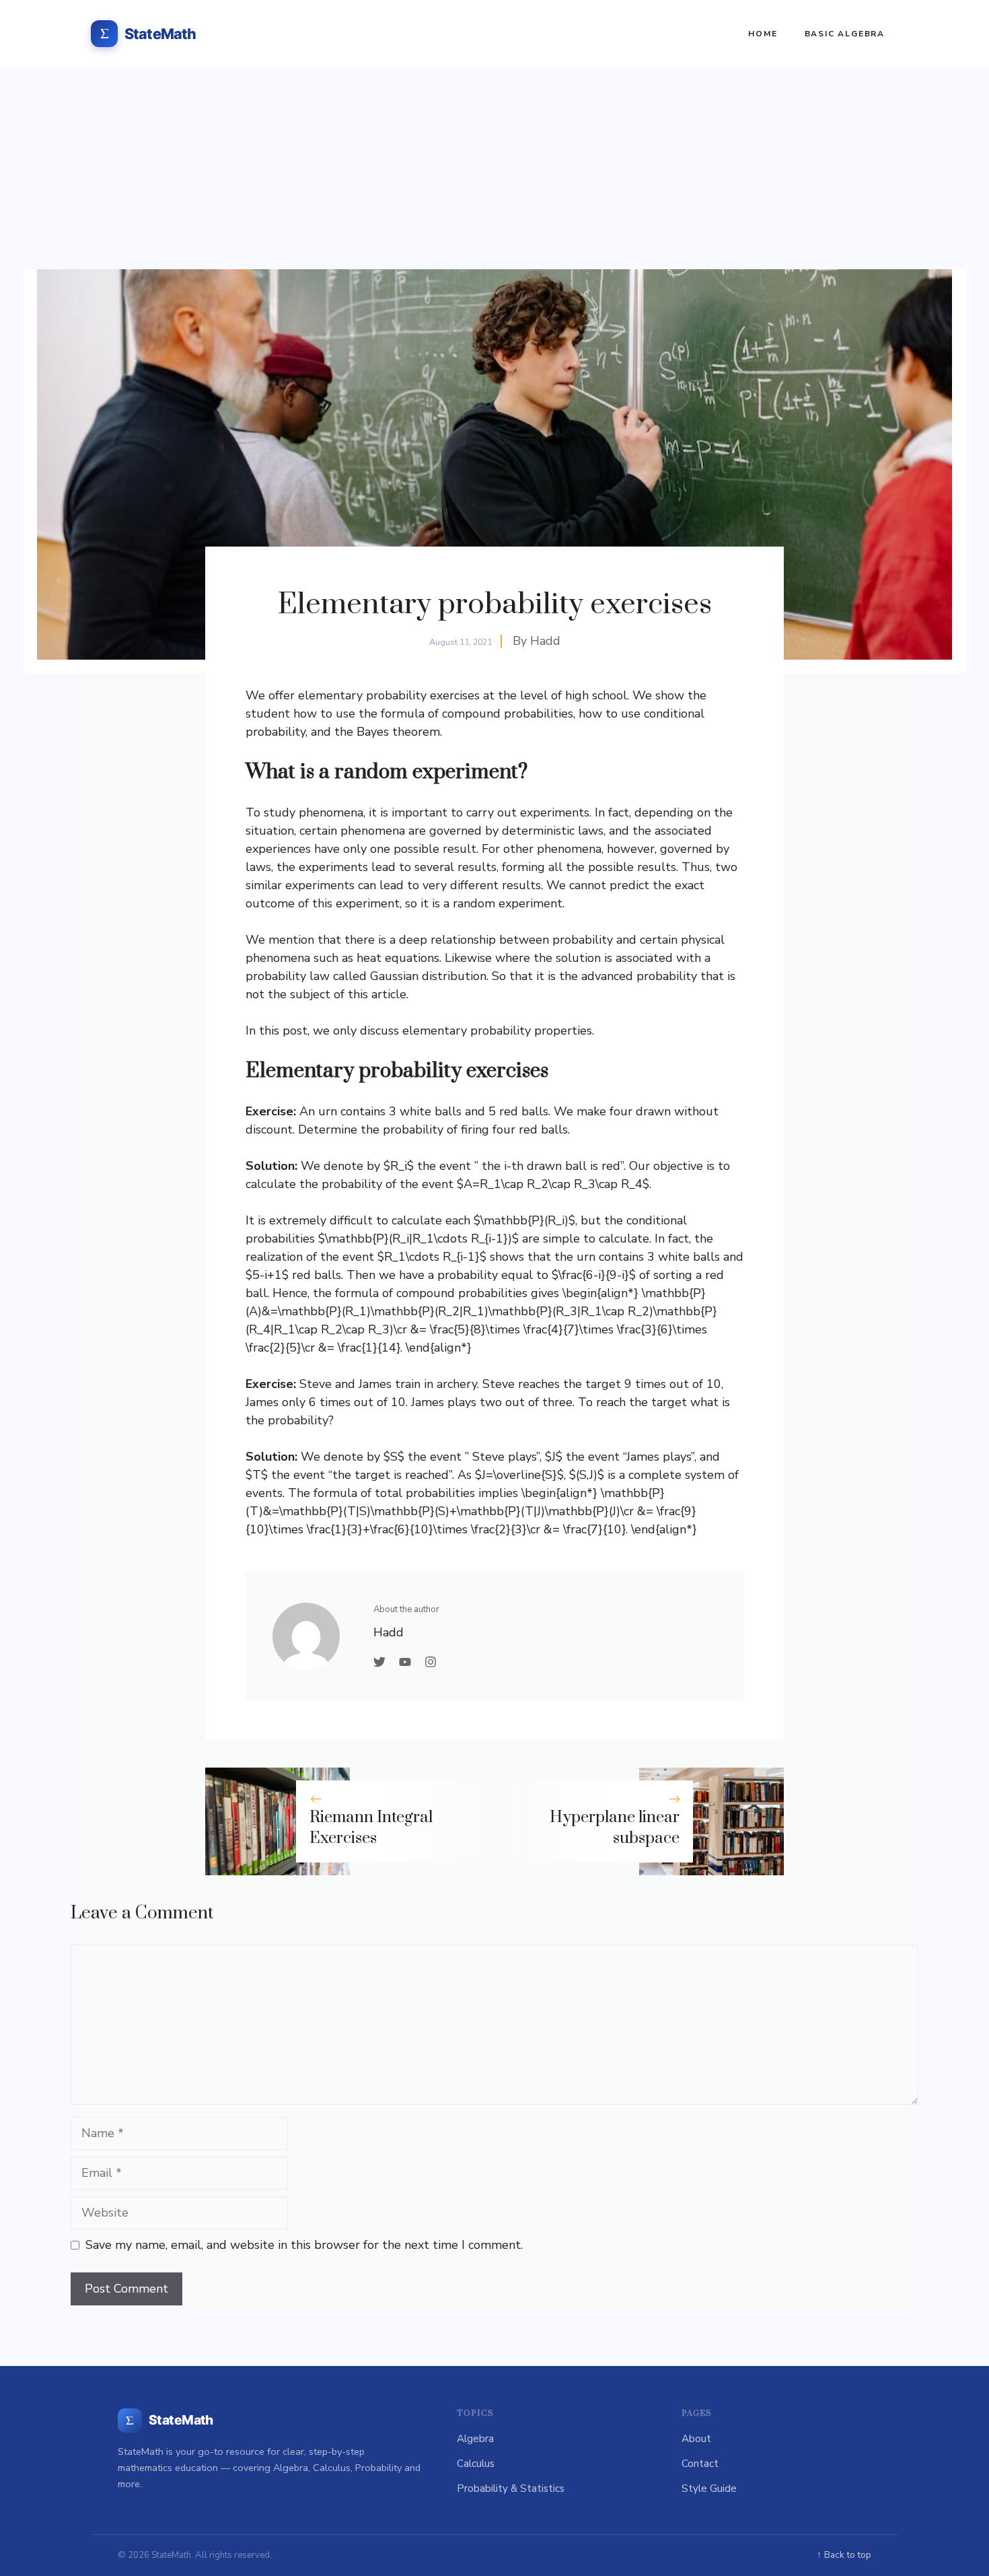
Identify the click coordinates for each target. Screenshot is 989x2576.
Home (763, 34)
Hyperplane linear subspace (615, 1828)
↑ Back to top (844, 2555)
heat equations (398, 958)
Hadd (545, 641)
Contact (700, 2464)
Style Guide (709, 2488)
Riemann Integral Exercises (371, 1828)
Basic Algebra (845, 34)
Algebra (475, 2439)
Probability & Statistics (511, 2488)
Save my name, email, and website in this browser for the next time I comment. (304, 2245)
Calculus (476, 2464)
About (696, 2439)
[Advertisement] (494, 168)
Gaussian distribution (428, 976)
